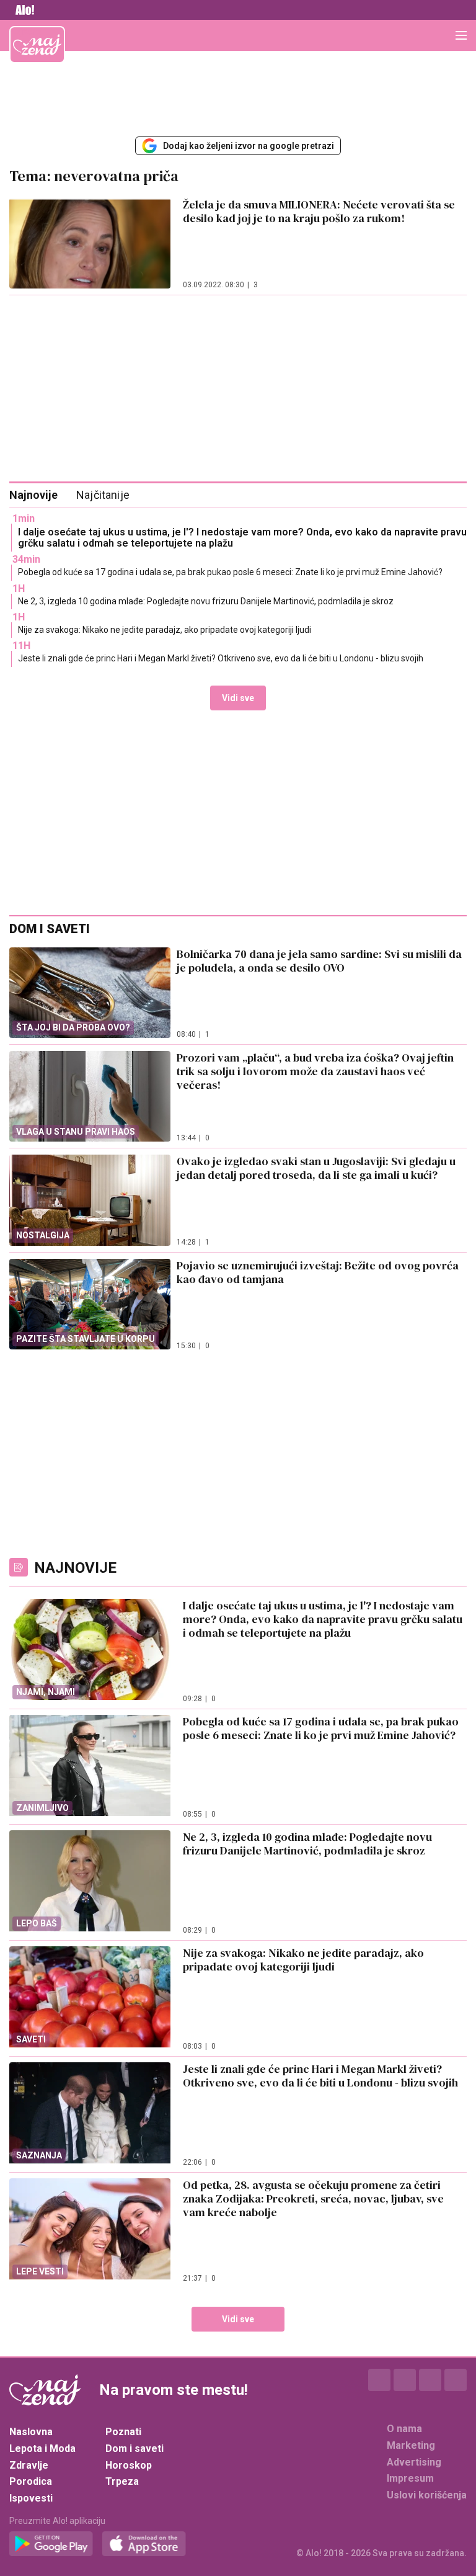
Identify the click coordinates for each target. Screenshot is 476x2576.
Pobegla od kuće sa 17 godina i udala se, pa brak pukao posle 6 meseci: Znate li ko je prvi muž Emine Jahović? (230, 572)
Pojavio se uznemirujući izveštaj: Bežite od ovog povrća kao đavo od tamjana (318, 1272)
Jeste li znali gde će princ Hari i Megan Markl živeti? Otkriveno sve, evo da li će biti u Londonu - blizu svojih (221, 658)
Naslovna (31, 2432)
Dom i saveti (134, 2449)
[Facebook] (379, 2380)
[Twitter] (430, 2380)
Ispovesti (31, 2498)
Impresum (410, 2478)
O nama (404, 2429)
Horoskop (129, 2465)
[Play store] (51, 2544)
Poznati (123, 2432)
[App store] (144, 2544)
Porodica (31, 2481)
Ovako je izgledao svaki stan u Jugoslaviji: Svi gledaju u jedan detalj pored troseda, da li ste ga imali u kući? (316, 1168)
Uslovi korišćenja (427, 2495)
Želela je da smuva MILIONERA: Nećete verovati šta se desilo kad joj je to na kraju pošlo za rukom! (319, 211)
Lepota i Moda (42, 2449)
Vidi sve (238, 698)
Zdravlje (29, 2465)
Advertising (414, 2462)
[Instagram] (405, 2380)
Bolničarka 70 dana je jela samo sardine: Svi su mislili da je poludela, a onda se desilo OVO (319, 961)
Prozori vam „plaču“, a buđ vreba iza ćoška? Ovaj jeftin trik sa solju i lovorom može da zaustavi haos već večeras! (315, 1071)
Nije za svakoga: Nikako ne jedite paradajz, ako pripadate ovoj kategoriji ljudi (165, 630)
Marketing (411, 2445)
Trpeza (122, 2481)
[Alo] (22, 10)
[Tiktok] (456, 2380)
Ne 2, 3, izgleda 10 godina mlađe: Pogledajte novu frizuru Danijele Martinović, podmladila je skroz (206, 601)
